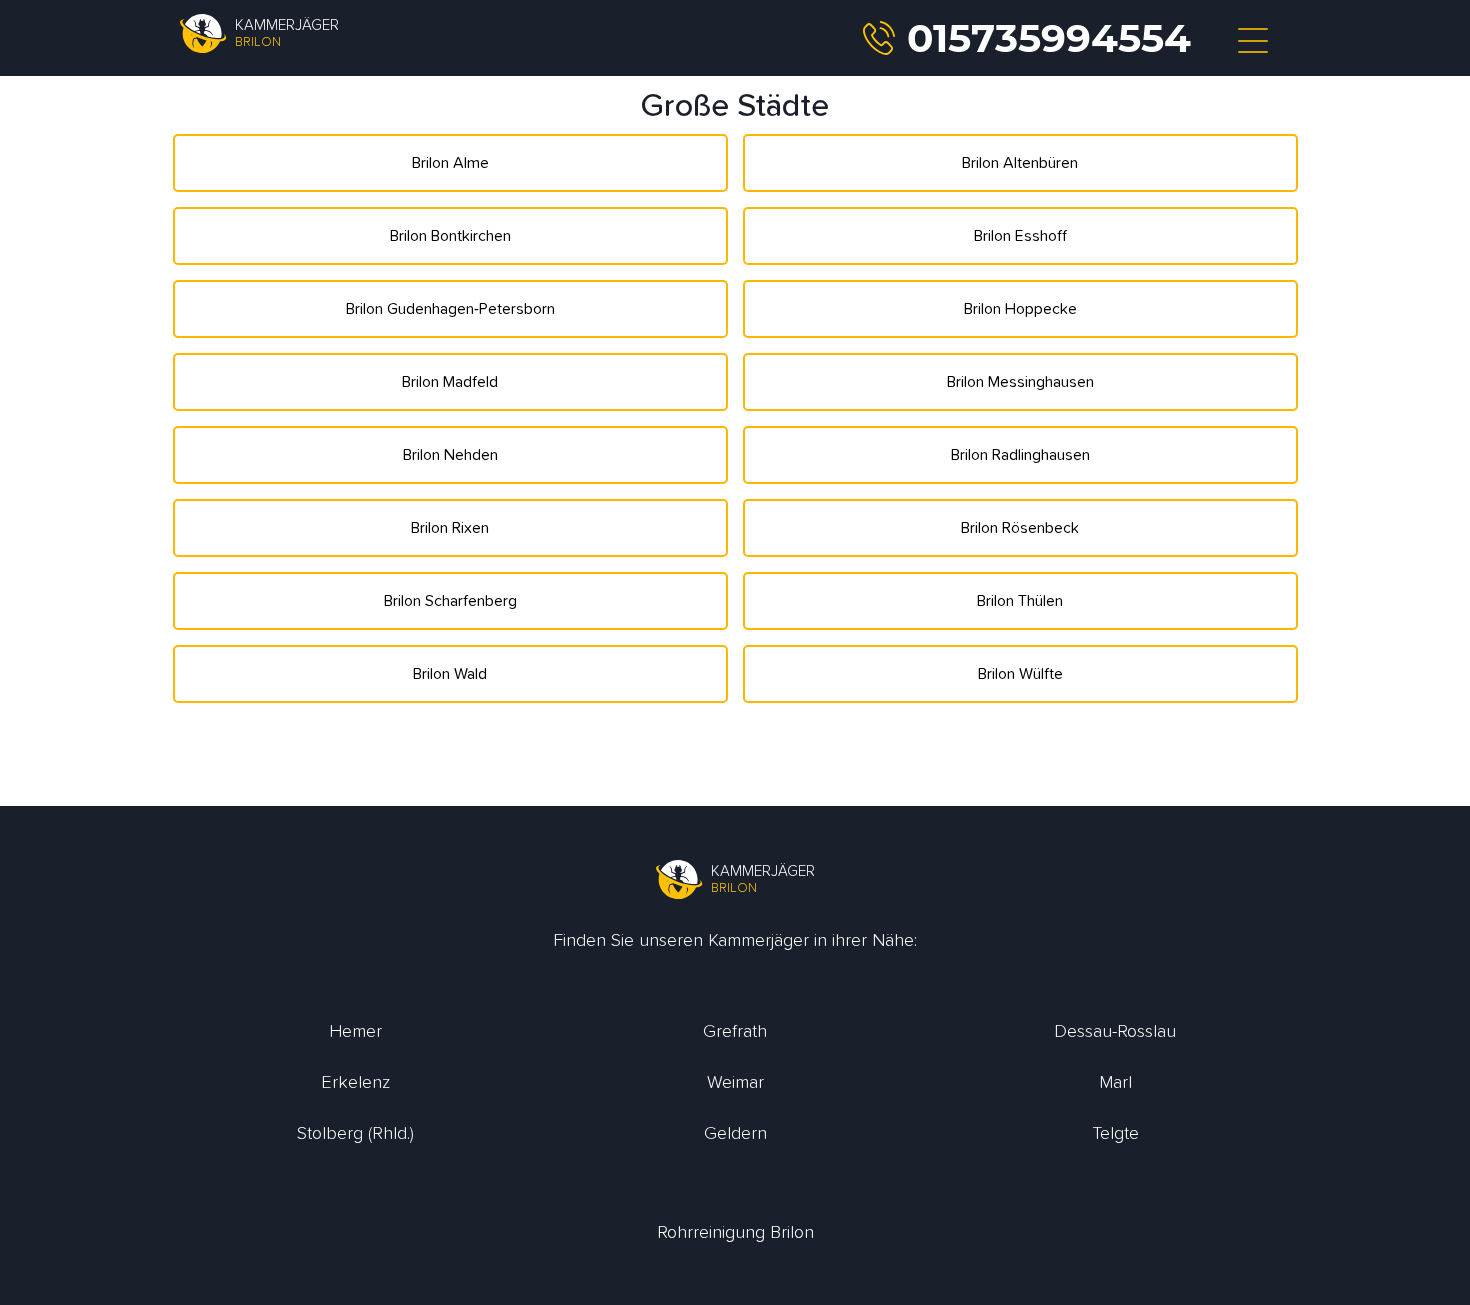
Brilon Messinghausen (1020, 382)
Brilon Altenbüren (1020, 163)
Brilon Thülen (1020, 601)
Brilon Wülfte (1020, 674)
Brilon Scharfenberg (450, 601)
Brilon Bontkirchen (450, 236)
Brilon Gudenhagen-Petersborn (450, 309)
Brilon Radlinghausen (1020, 455)
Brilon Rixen (450, 528)
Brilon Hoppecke (1020, 309)
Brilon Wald (450, 674)
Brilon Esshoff (1020, 236)
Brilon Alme (450, 163)
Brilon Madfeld (450, 382)
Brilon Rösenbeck (1020, 528)
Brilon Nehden (450, 455)
